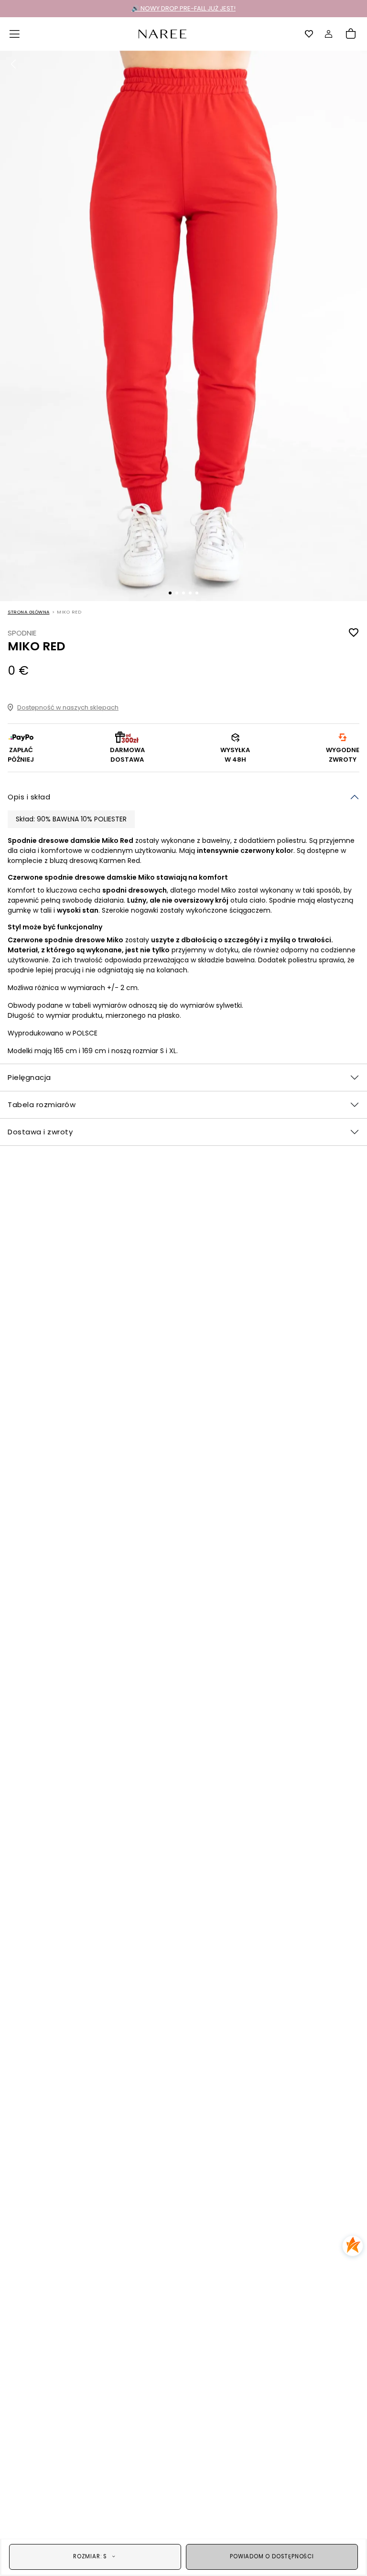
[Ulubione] (309, 34)
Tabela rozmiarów (42, 1105)
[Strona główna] (162, 33)
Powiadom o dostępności (272, 2556)
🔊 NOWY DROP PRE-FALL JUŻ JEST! (183, 8)
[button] (15, 34)
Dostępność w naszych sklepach (68, 707)
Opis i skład (29, 797)
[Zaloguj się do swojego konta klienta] (329, 34)
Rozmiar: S (90, 2556)
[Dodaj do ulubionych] (354, 633)
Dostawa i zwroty (40, 1132)
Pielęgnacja (29, 1077)
